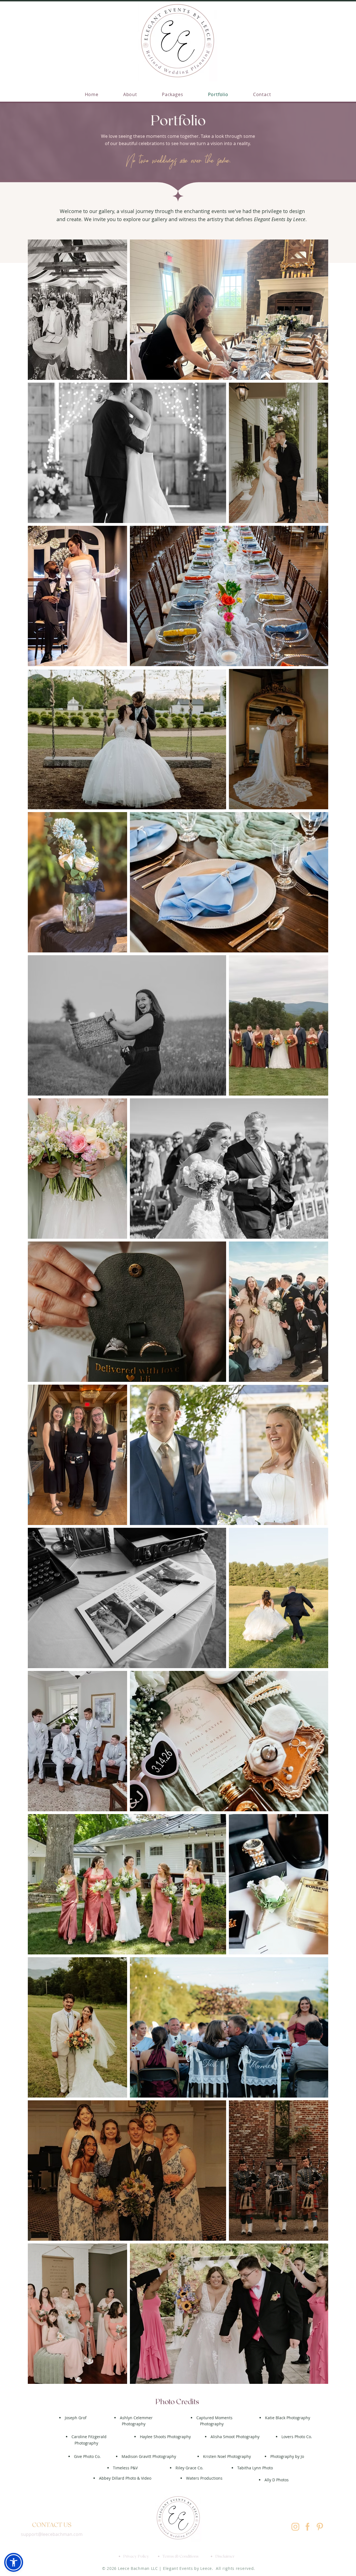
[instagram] (295, 2527)
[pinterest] (320, 2527)
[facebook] (308, 2527)
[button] (14, 2562)
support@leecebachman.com (52, 2534)
